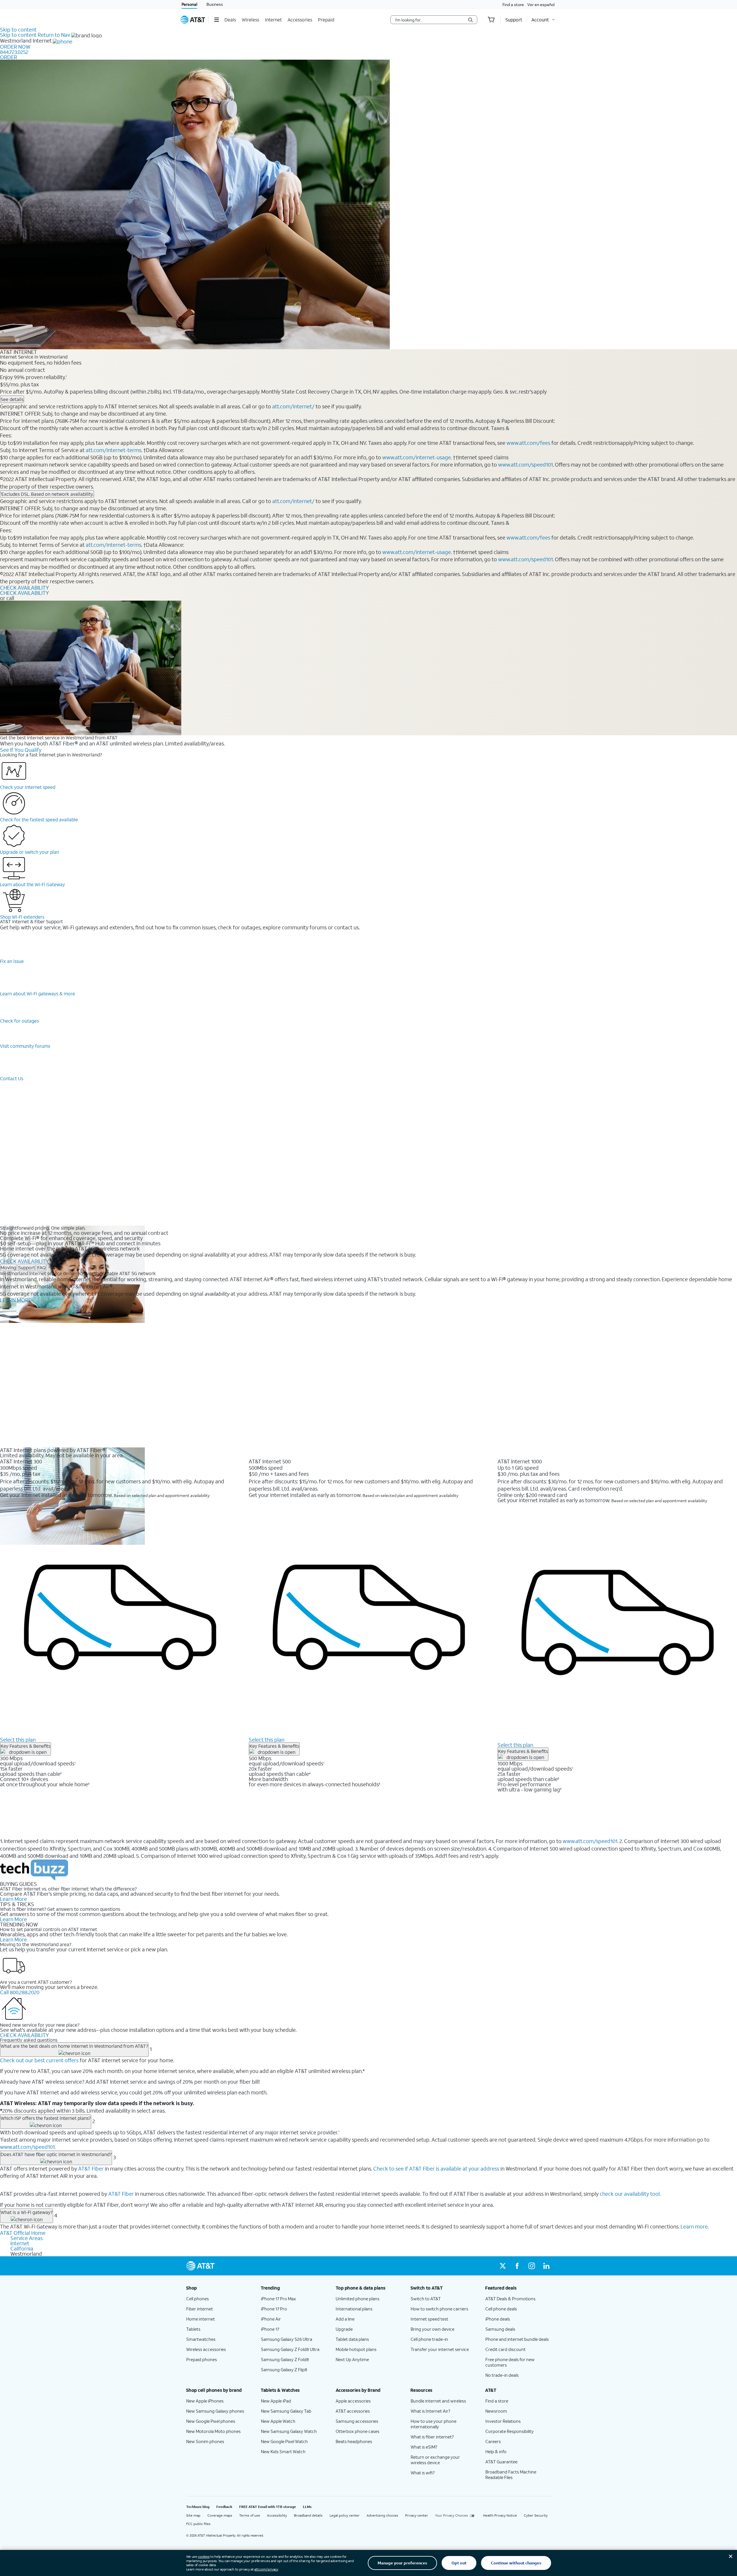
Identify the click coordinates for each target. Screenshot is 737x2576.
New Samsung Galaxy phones (215, 2411)
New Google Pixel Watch (284, 2441)
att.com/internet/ (293, 406)
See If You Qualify (21, 750)
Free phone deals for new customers (510, 2362)
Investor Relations (503, 2421)
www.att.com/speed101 (525, 465)
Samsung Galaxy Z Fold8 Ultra (290, 2349)
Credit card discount (505, 2349)
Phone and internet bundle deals (517, 2339)
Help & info (496, 2451)
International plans (354, 2309)
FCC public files (198, 2524)
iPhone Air (271, 2319)
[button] (216, 20)
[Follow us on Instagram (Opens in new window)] (532, 2266)
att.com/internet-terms (114, 450)
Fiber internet (200, 2309)
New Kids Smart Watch (283, 2451)
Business (215, 4)
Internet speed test (429, 2319)
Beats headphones (354, 2441)
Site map (193, 2515)
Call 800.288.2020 (20, 1992)
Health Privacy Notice (500, 2515)
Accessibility (277, 2515)
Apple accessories (353, 2401)
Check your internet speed (28, 787)
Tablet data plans (352, 2339)
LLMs (307, 2507)
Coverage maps (220, 2515)
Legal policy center (345, 2515)
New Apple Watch (278, 2421)
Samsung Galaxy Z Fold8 (285, 2359)
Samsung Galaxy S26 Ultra (287, 2339)
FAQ (42, 1267)
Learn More (13, 1899)
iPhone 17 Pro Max (278, 2299)
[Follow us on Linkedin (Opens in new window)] (546, 2266)
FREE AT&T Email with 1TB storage (268, 2507)
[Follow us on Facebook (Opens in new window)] (517, 2266)
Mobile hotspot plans (356, 2349)
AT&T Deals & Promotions (510, 2299)
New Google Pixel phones (211, 2421)
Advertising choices (382, 2515)
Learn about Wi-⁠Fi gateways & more (38, 993)
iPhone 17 (270, 2329)
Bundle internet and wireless (438, 2401)
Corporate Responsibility (510, 2431)
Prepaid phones (202, 2359)
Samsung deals (500, 2329)
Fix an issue (12, 961)
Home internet (201, 2319)
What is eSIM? (424, 2447)
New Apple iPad (276, 2401)
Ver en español (541, 4)
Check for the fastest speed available (39, 819)
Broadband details (308, 2515)
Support (27, 1267)
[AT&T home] (193, 20)
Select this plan (18, 1740)
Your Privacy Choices (451, 2515)
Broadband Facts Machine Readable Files (511, 2474)
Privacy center (417, 2515)
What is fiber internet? (432, 2437)
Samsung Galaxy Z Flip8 (284, 2370)
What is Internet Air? (430, 2411)
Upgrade (344, 2329)
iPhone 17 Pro (274, 2309)
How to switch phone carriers (439, 2309)
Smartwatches (201, 2339)
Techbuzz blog (198, 2507)
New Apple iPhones (205, 2401)
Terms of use (250, 2515)
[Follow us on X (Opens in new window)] (503, 2266)
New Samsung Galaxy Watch (289, 2431)
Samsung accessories (357, 2421)
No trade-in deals (502, 2375)
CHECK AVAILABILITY (24, 588)
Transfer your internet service (440, 2349)
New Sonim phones (205, 2441)
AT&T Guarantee (501, 2462)
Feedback (224, 2507)
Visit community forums (25, 1046)
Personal (189, 4)
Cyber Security (536, 2515)
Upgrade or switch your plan (30, 852)
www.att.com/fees (528, 443)
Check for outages (19, 1021)
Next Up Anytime (352, 2359)
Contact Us (12, 1078)
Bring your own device (432, 2329)
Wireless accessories (206, 2349)
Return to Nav (54, 35)
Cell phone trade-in (429, 2339)
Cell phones (197, 2299)
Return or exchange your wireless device (435, 2460)
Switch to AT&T (426, 2299)
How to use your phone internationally (434, 2424)
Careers (493, 2441)
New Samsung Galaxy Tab (286, 2411)
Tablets (193, 2329)
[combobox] (430, 20)
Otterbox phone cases (357, 2431)
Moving (8, 1267)
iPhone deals (498, 2319)
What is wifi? (423, 2473)
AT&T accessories (353, 2411)
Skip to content (18, 30)
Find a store (513, 4)
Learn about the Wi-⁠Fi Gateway (32, 884)
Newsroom (496, 2411)
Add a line (345, 2319)
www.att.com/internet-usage (417, 457)
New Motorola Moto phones (213, 2431)
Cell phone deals (501, 2309)
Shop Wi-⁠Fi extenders (22, 917)
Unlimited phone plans (357, 2299)
